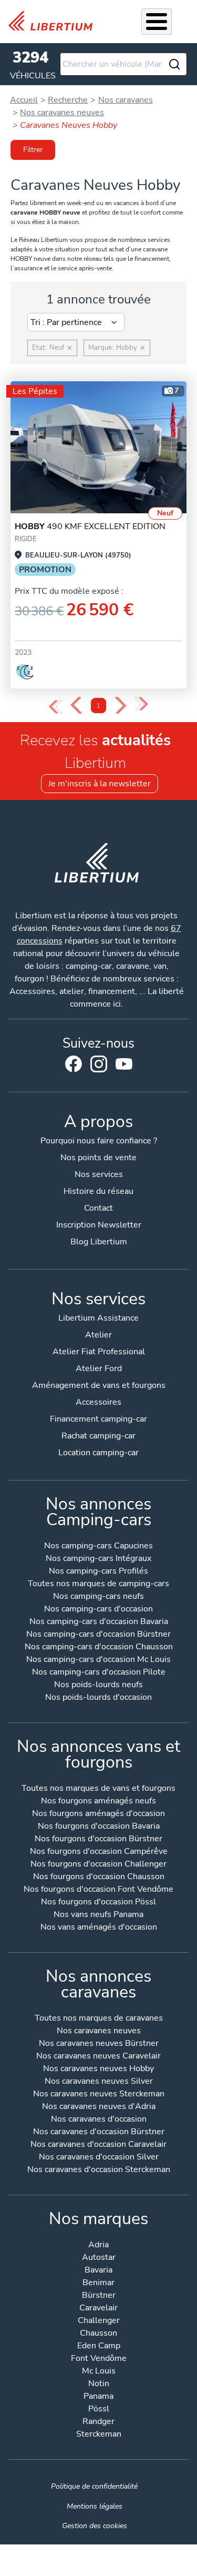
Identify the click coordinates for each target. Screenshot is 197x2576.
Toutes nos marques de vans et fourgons (98, 1789)
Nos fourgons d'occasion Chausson (99, 1877)
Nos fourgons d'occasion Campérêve (99, 1852)
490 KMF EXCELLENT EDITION (90, 526)
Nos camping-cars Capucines (98, 1546)
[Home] (55, 21)
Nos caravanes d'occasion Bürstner (99, 2132)
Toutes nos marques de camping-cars (98, 1584)
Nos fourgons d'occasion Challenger (98, 1865)
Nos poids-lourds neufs (98, 1685)
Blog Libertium (99, 1242)
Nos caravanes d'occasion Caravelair (98, 2145)
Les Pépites (35, 391)
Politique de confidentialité (94, 2486)
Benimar (98, 2283)
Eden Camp (99, 2346)
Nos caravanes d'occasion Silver (99, 2158)
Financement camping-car (98, 1419)
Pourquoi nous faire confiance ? (99, 1141)
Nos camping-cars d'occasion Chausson (99, 1647)
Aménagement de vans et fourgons (99, 1385)
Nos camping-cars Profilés (98, 1572)
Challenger (99, 2321)
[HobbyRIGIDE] (98, 447)
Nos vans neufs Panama (98, 1915)
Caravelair (98, 2309)
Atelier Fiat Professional (99, 1352)
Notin (99, 2384)
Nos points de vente (98, 1158)
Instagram (99, 1064)
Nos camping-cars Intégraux (98, 1559)
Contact (98, 1208)
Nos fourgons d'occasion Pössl (98, 1903)
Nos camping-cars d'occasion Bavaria (99, 1622)
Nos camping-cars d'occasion (98, 1610)
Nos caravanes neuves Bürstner (99, 2044)
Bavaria (98, 2271)
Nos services (99, 1174)
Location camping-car (98, 1453)
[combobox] (124, 64)
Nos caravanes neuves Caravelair (98, 2057)
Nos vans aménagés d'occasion (99, 1928)
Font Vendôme (99, 2359)
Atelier (98, 1335)
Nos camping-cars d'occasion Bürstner (98, 1635)
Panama (98, 2397)
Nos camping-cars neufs (98, 1597)
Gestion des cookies (95, 2526)
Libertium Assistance (98, 1318)
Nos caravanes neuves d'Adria (99, 2107)
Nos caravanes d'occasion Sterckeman (99, 2170)
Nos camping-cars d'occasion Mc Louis (98, 1660)
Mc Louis (99, 2372)
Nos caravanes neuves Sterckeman (99, 2095)
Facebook (74, 1064)
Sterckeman (99, 2435)
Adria (98, 2245)
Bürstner (99, 2296)
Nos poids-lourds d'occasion (98, 1698)
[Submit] (174, 64)
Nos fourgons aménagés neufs (98, 1802)
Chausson (98, 2334)
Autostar (99, 2258)
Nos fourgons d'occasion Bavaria (99, 1827)
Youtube (124, 1067)
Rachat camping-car (98, 1436)
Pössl (99, 2410)
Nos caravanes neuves (99, 2031)
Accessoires (98, 1402)
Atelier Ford (99, 1368)
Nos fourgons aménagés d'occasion (98, 1814)
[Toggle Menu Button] (157, 22)
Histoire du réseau (98, 1191)
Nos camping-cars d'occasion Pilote (99, 1673)
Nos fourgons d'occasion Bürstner (98, 1839)
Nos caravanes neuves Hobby (98, 2069)
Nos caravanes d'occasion (99, 2120)
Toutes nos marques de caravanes (99, 2019)
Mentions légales (95, 2506)
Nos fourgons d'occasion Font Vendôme (98, 1890)
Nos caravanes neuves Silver (99, 2082)
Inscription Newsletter (99, 1225)
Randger (98, 2422)
